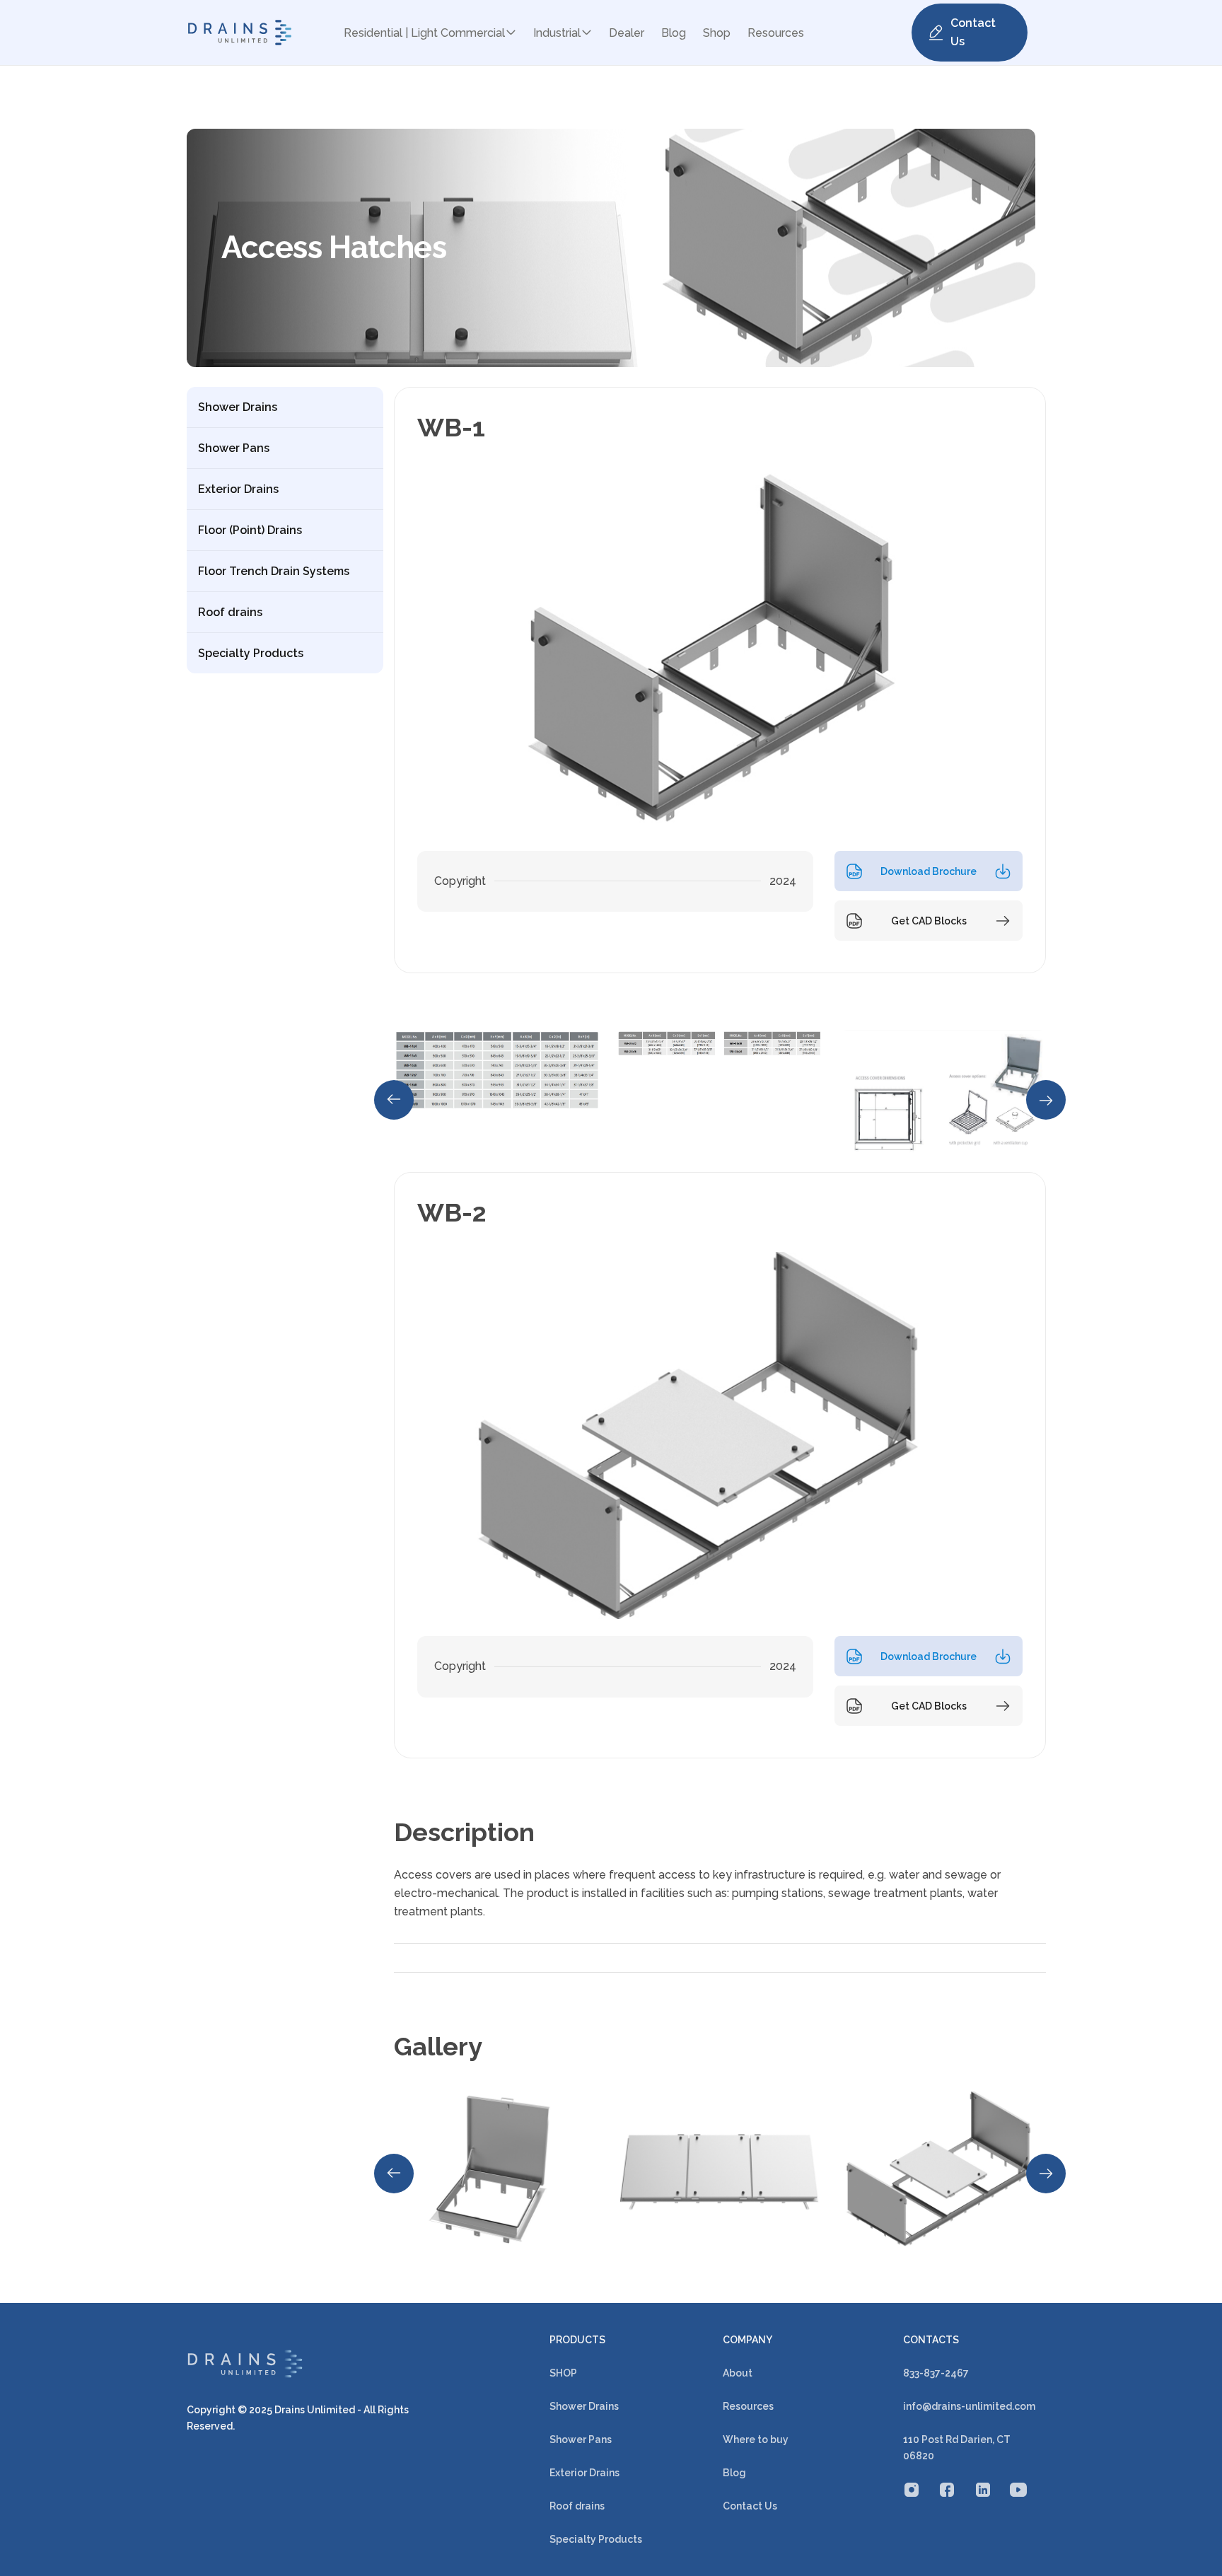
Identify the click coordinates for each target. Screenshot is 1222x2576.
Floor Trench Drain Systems (274, 571)
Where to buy (756, 2439)
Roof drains (230, 612)
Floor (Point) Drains (250, 530)
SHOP (563, 2373)
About (738, 2373)
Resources (776, 33)
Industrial (557, 33)
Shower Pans (234, 448)
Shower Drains (238, 407)
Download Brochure (929, 871)
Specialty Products (251, 653)
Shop (717, 33)
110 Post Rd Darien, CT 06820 (957, 2448)
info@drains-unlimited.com (969, 2406)
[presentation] (394, 1100)
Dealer (627, 33)
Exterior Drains (238, 489)
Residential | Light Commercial (424, 33)
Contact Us (973, 32)
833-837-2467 (936, 2373)
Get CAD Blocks (929, 921)
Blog (674, 33)
